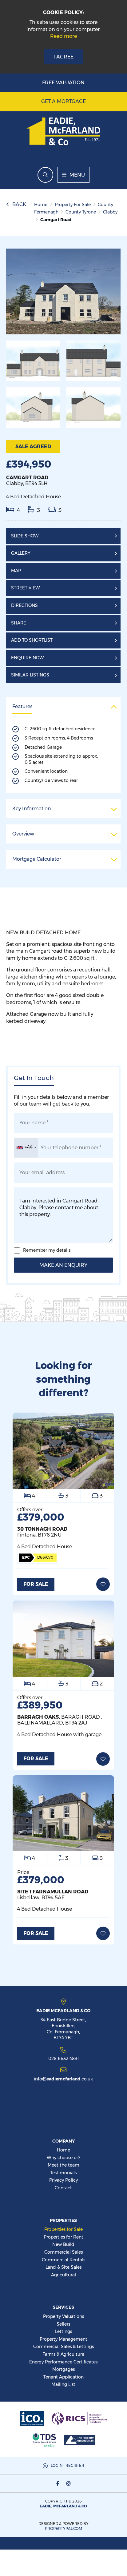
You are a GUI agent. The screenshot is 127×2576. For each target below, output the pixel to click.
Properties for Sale (63, 2229)
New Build (63, 2244)
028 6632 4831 (63, 2058)
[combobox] (26, 1148)
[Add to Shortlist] (103, 1584)
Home (63, 2150)
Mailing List (63, 2384)
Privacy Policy (63, 2180)
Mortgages (63, 2369)
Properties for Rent (63, 2237)
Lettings (63, 2331)
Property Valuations (63, 2316)
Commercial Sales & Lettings (63, 2347)
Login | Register (67, 2465)
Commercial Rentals (63, 2260)
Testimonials (63, 2173)
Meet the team (63, 2165)
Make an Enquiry (63, 1265)
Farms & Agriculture (63, 2354)
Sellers (63, 2324)
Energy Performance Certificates (63, 2362)
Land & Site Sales (63, 2267)
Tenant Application (63, 2377)
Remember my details (47, 1250)
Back (19, 204)
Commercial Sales (63, 2252)
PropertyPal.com (63, 2528)
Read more (63, 36)
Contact (63, 2188)
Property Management (63, 2339)
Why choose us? (63, 2158)
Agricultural (63, 2275)
